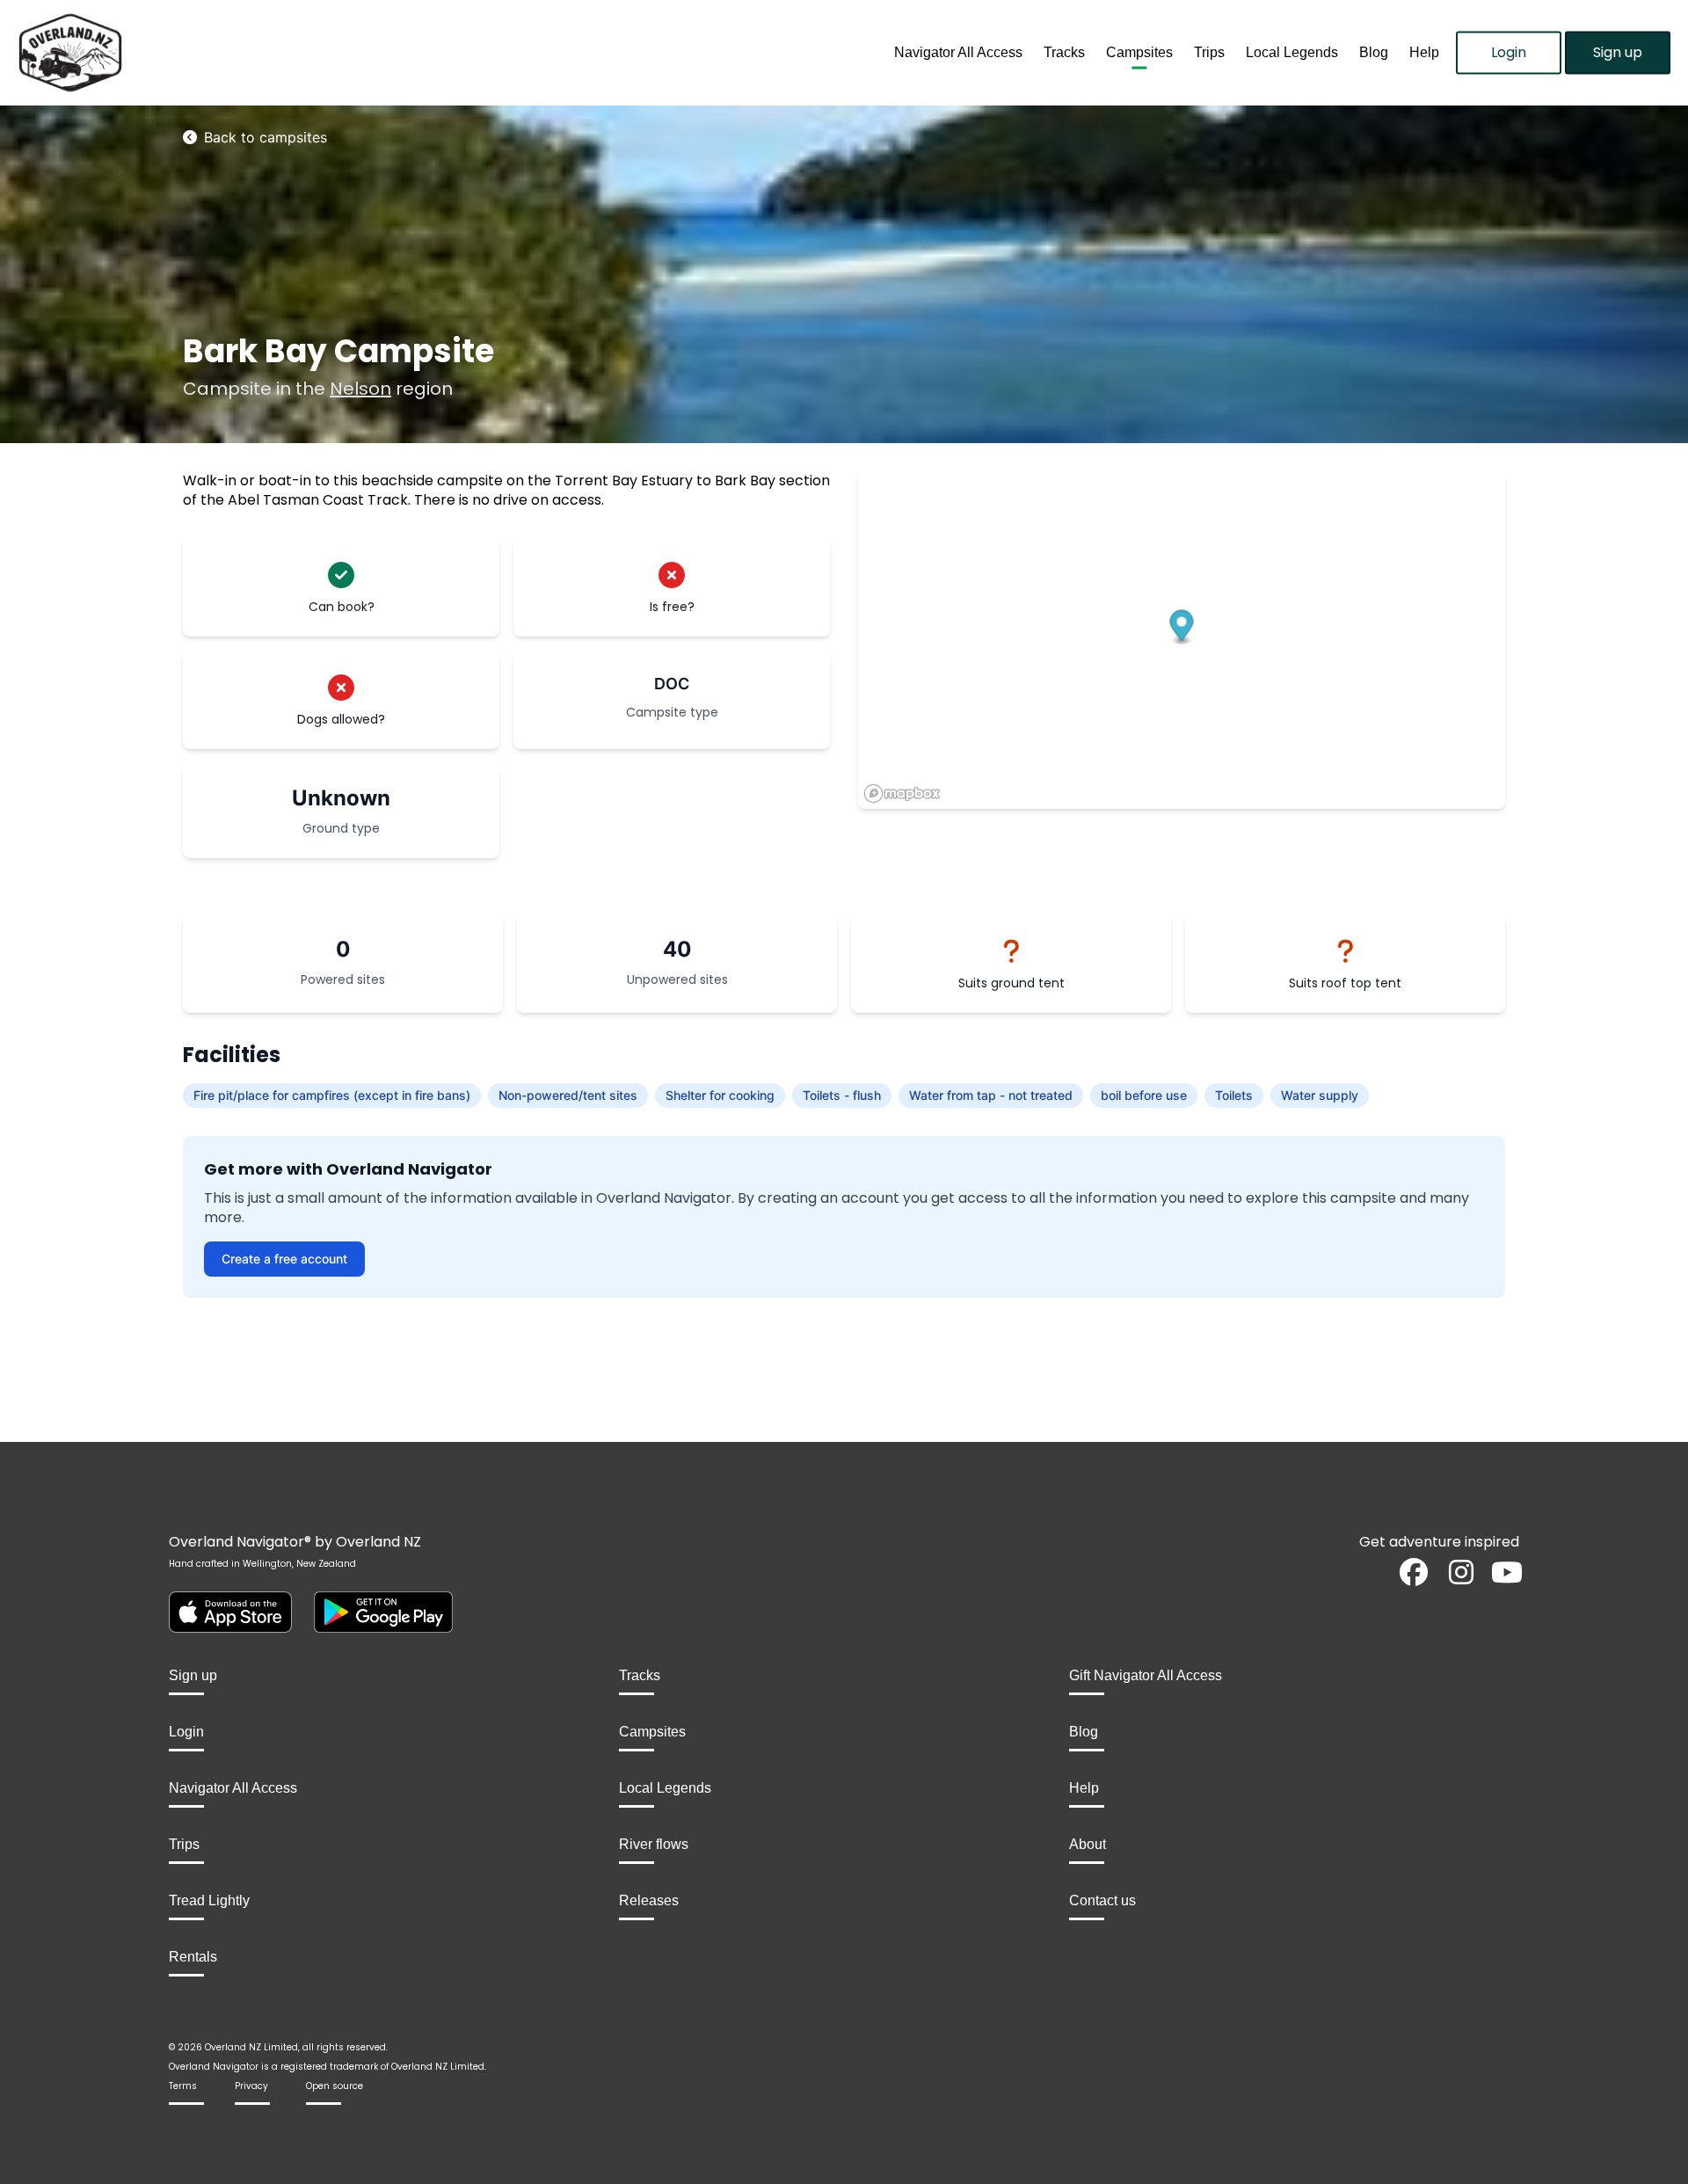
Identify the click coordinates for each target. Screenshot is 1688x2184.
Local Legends (1292, 52)
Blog (1374, 52)
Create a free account (284, 1259)
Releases (649, 1900)
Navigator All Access (958, 52)
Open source (335, 2086)
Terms (183, 2086)
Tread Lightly (209, 1900)
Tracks (1064, 52)
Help (1424, 52)
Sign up (1618, 52)
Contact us (1102, 1900)
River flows (654, 1844)
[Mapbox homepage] (902, 794)
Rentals (193, 1957)
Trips (1209, 52)
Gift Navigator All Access (1146, 1675)
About (1088, 1844)
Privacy (251, 2086)
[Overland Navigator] (211, 53)
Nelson (360, 389)
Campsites (1139, 52)
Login (1509, 52)
